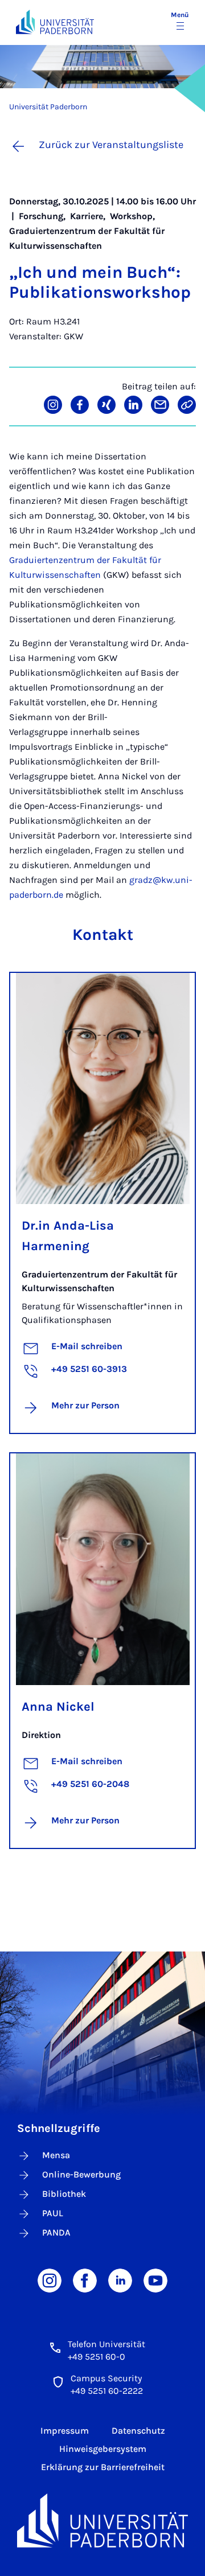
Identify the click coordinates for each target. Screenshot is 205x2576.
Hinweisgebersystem (103, 2449)
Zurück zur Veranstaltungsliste (111, 145)
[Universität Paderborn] (102, 2520)
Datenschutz (138, 2431)
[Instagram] (50, 2280)
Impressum (65, 2431)
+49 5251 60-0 (97, 2357)
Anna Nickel (58, 1707)
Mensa (56, 2155)
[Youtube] (155, 2280)
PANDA (56, 2232)
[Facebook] (85, 2280)
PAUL (53, 2213)
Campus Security (106, 2378)
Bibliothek (64, 2194)
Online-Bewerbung (81, 2174)
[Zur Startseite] (55, 22)
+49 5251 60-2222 (107, 2391)
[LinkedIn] (120, 2280)
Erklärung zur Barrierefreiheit (103, 2467)
